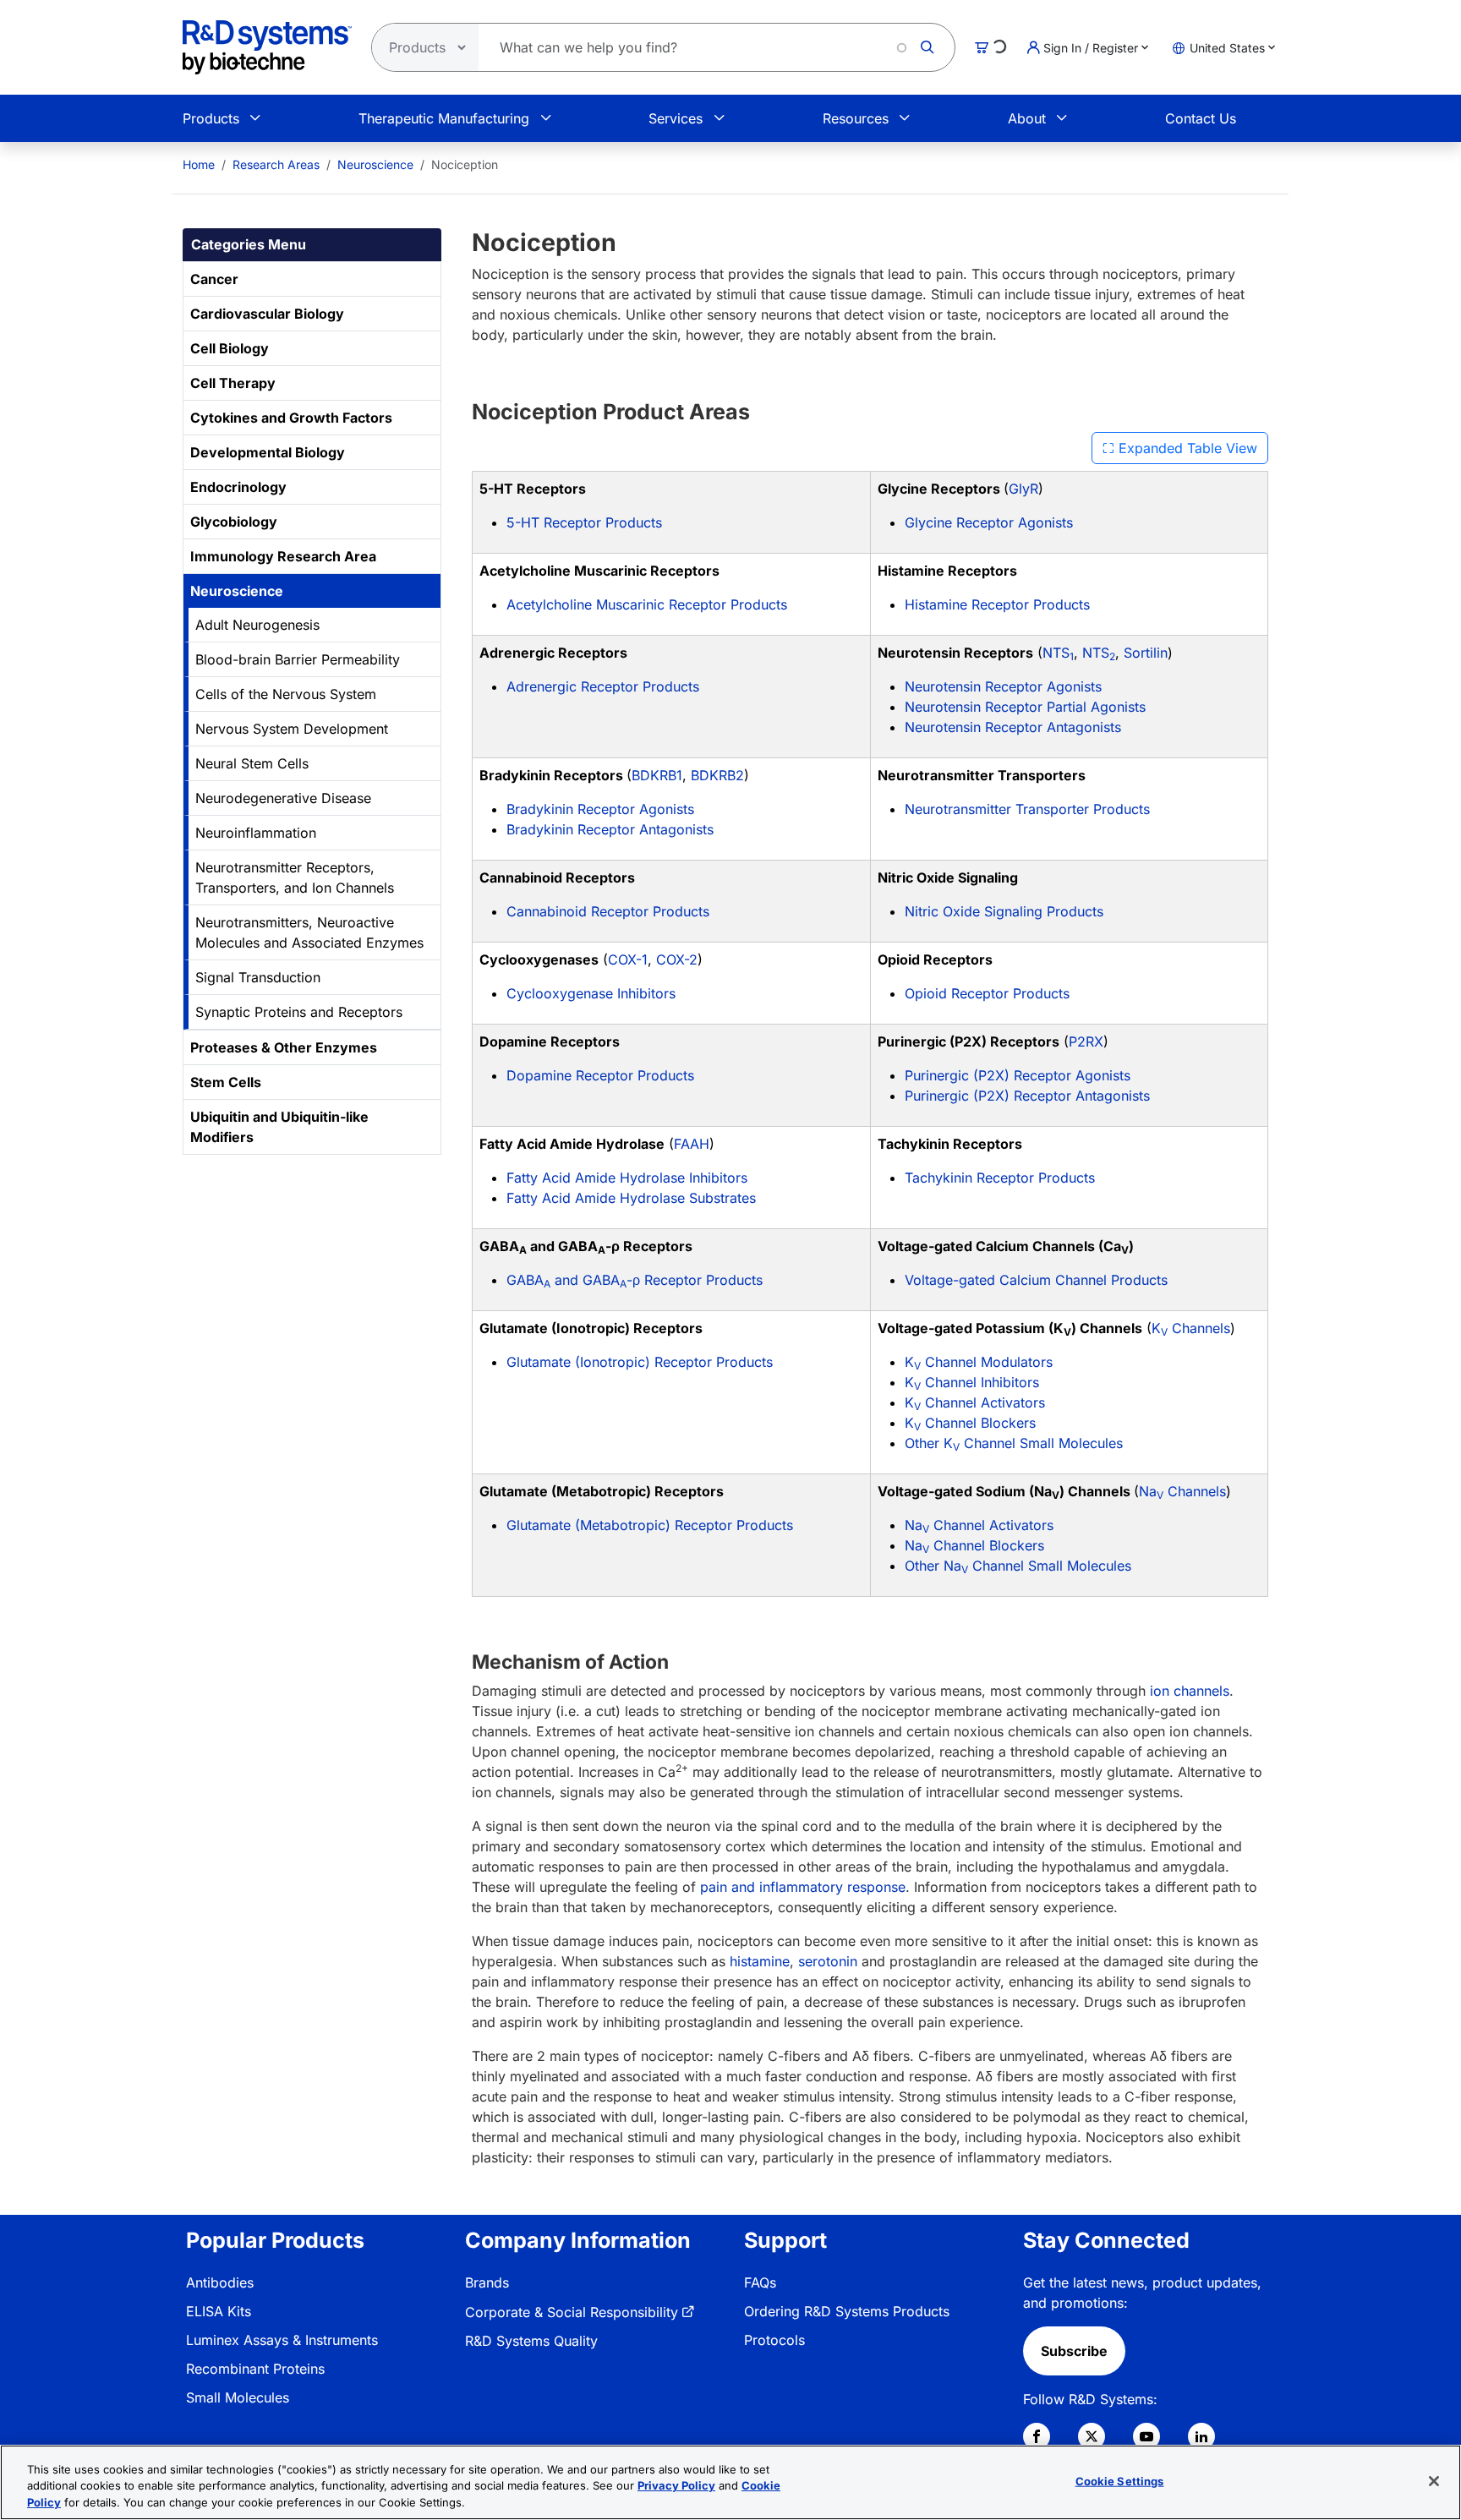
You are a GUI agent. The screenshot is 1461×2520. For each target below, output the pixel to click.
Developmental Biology (268, 452)
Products (211, 118)
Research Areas (276, 164)
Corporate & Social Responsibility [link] (572, 2312)
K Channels (1191, 1328)
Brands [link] (487, 2282)
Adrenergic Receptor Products (603, 686)
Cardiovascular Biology (267, 314)
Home (199, 164)
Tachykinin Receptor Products (1000, 1178)
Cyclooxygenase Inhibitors (591, 993)
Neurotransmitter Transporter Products (1027, 809)
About (1027, 118)
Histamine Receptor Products (997, 604)
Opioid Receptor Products (987, 993)
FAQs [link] (760, 2282)
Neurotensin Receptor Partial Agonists (1025, 707)
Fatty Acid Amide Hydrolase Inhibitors (627, 1178)
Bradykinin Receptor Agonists (600, 809)
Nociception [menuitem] (465, 164)
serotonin (828, 1961)
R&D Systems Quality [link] (531, 2341)
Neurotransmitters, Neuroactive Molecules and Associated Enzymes (309, 932)
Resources (856, 118)
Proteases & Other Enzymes (284, 1047)
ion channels (1190, 1691)
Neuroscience (375, 164)
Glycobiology (234, 522)
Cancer (214, 279)
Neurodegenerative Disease (283, 798)
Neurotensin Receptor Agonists (1003, 686)
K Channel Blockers (970, 1423)
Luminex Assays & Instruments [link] (282, 2340)
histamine (760, 1961)
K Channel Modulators (979, 1362)
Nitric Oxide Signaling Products (1004, 911)
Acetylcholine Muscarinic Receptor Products (647, 604)
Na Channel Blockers (974, 1545)
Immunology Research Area (283, 556)
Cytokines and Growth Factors (291, 418)
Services (676, 118)
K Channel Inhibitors (972, 1382)
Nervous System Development (292, 729)
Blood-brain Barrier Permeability (298, 659)
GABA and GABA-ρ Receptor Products (635, 1280)
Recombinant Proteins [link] (255, 2369)
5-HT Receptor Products (584, 522)
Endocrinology (238, 487)
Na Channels (1182, 1491)
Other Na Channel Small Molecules (1018, 1566)
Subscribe (1074, 2351)
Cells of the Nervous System (286, 694)
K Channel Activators (975, 1402)
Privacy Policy (676, 2486)
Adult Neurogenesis (257, 625)
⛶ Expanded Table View (1180, 448)
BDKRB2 (717, 775)
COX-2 (677, 959)
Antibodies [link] (220, 2282)
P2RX (1086, 1041)
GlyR (1023, 489)
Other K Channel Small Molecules (1014, 1443)
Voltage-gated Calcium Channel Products (1036, 1280)
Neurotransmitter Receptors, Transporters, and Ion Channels (295, 877)
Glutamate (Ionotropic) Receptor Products (640, 1362)
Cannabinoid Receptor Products (608, 911)
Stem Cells (226, 1082)
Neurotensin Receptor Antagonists (1013, 727)
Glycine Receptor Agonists (989, 522)
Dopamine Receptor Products (600, 1075)
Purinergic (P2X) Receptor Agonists (1018, 1075)
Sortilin (1146, 653)
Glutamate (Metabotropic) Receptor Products (650, 1525)
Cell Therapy (233, 383)
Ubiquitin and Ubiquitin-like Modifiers (279, 1127)
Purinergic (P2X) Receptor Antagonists (1027, 1096)
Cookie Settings (1120, 2480)
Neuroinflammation (256, 833)
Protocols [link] (774, 2340)
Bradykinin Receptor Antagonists (610, 829)
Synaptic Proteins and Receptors (299, 1012)
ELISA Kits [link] (219, 2311)
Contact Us (1201, 118)
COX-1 (628, 959)
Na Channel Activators (979, 1525)
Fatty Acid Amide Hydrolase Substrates (631, 1198)
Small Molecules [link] (238, 2397)
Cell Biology (230, 348)
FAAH (692, 1144)
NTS (1058, 653)
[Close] (1434, 2481)
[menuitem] (199, 164)
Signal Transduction (258, 977)
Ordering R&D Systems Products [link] (847, 2311)
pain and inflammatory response (803, 1887)
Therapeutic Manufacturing (444, 118)
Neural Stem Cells (252, 763)
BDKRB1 (657, 775)
